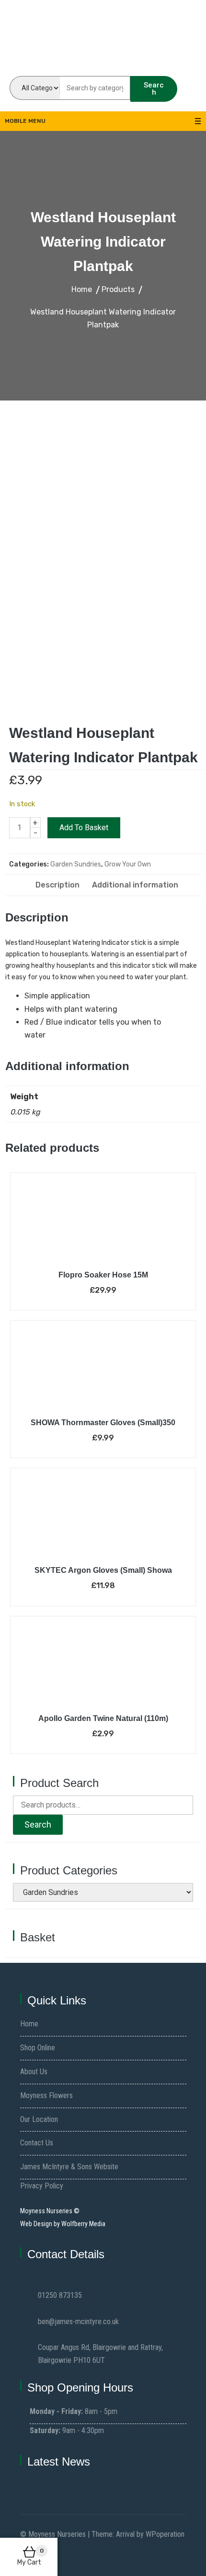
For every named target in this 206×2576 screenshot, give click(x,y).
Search (154, 89)
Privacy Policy (42, 2186)
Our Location (39, 2119)
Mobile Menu (25, 121)
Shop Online (38, 2048)
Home (29, 2024)
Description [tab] (57, 885)
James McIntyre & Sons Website (69, 2167)
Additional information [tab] (135, 885)
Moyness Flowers (46, 2095)
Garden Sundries (76, 864)
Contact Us (37, 2143)
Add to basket (84, 828)
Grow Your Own (128, 864)
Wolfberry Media (83, 2224)
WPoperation (165, 2534)
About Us (34, 2072)
